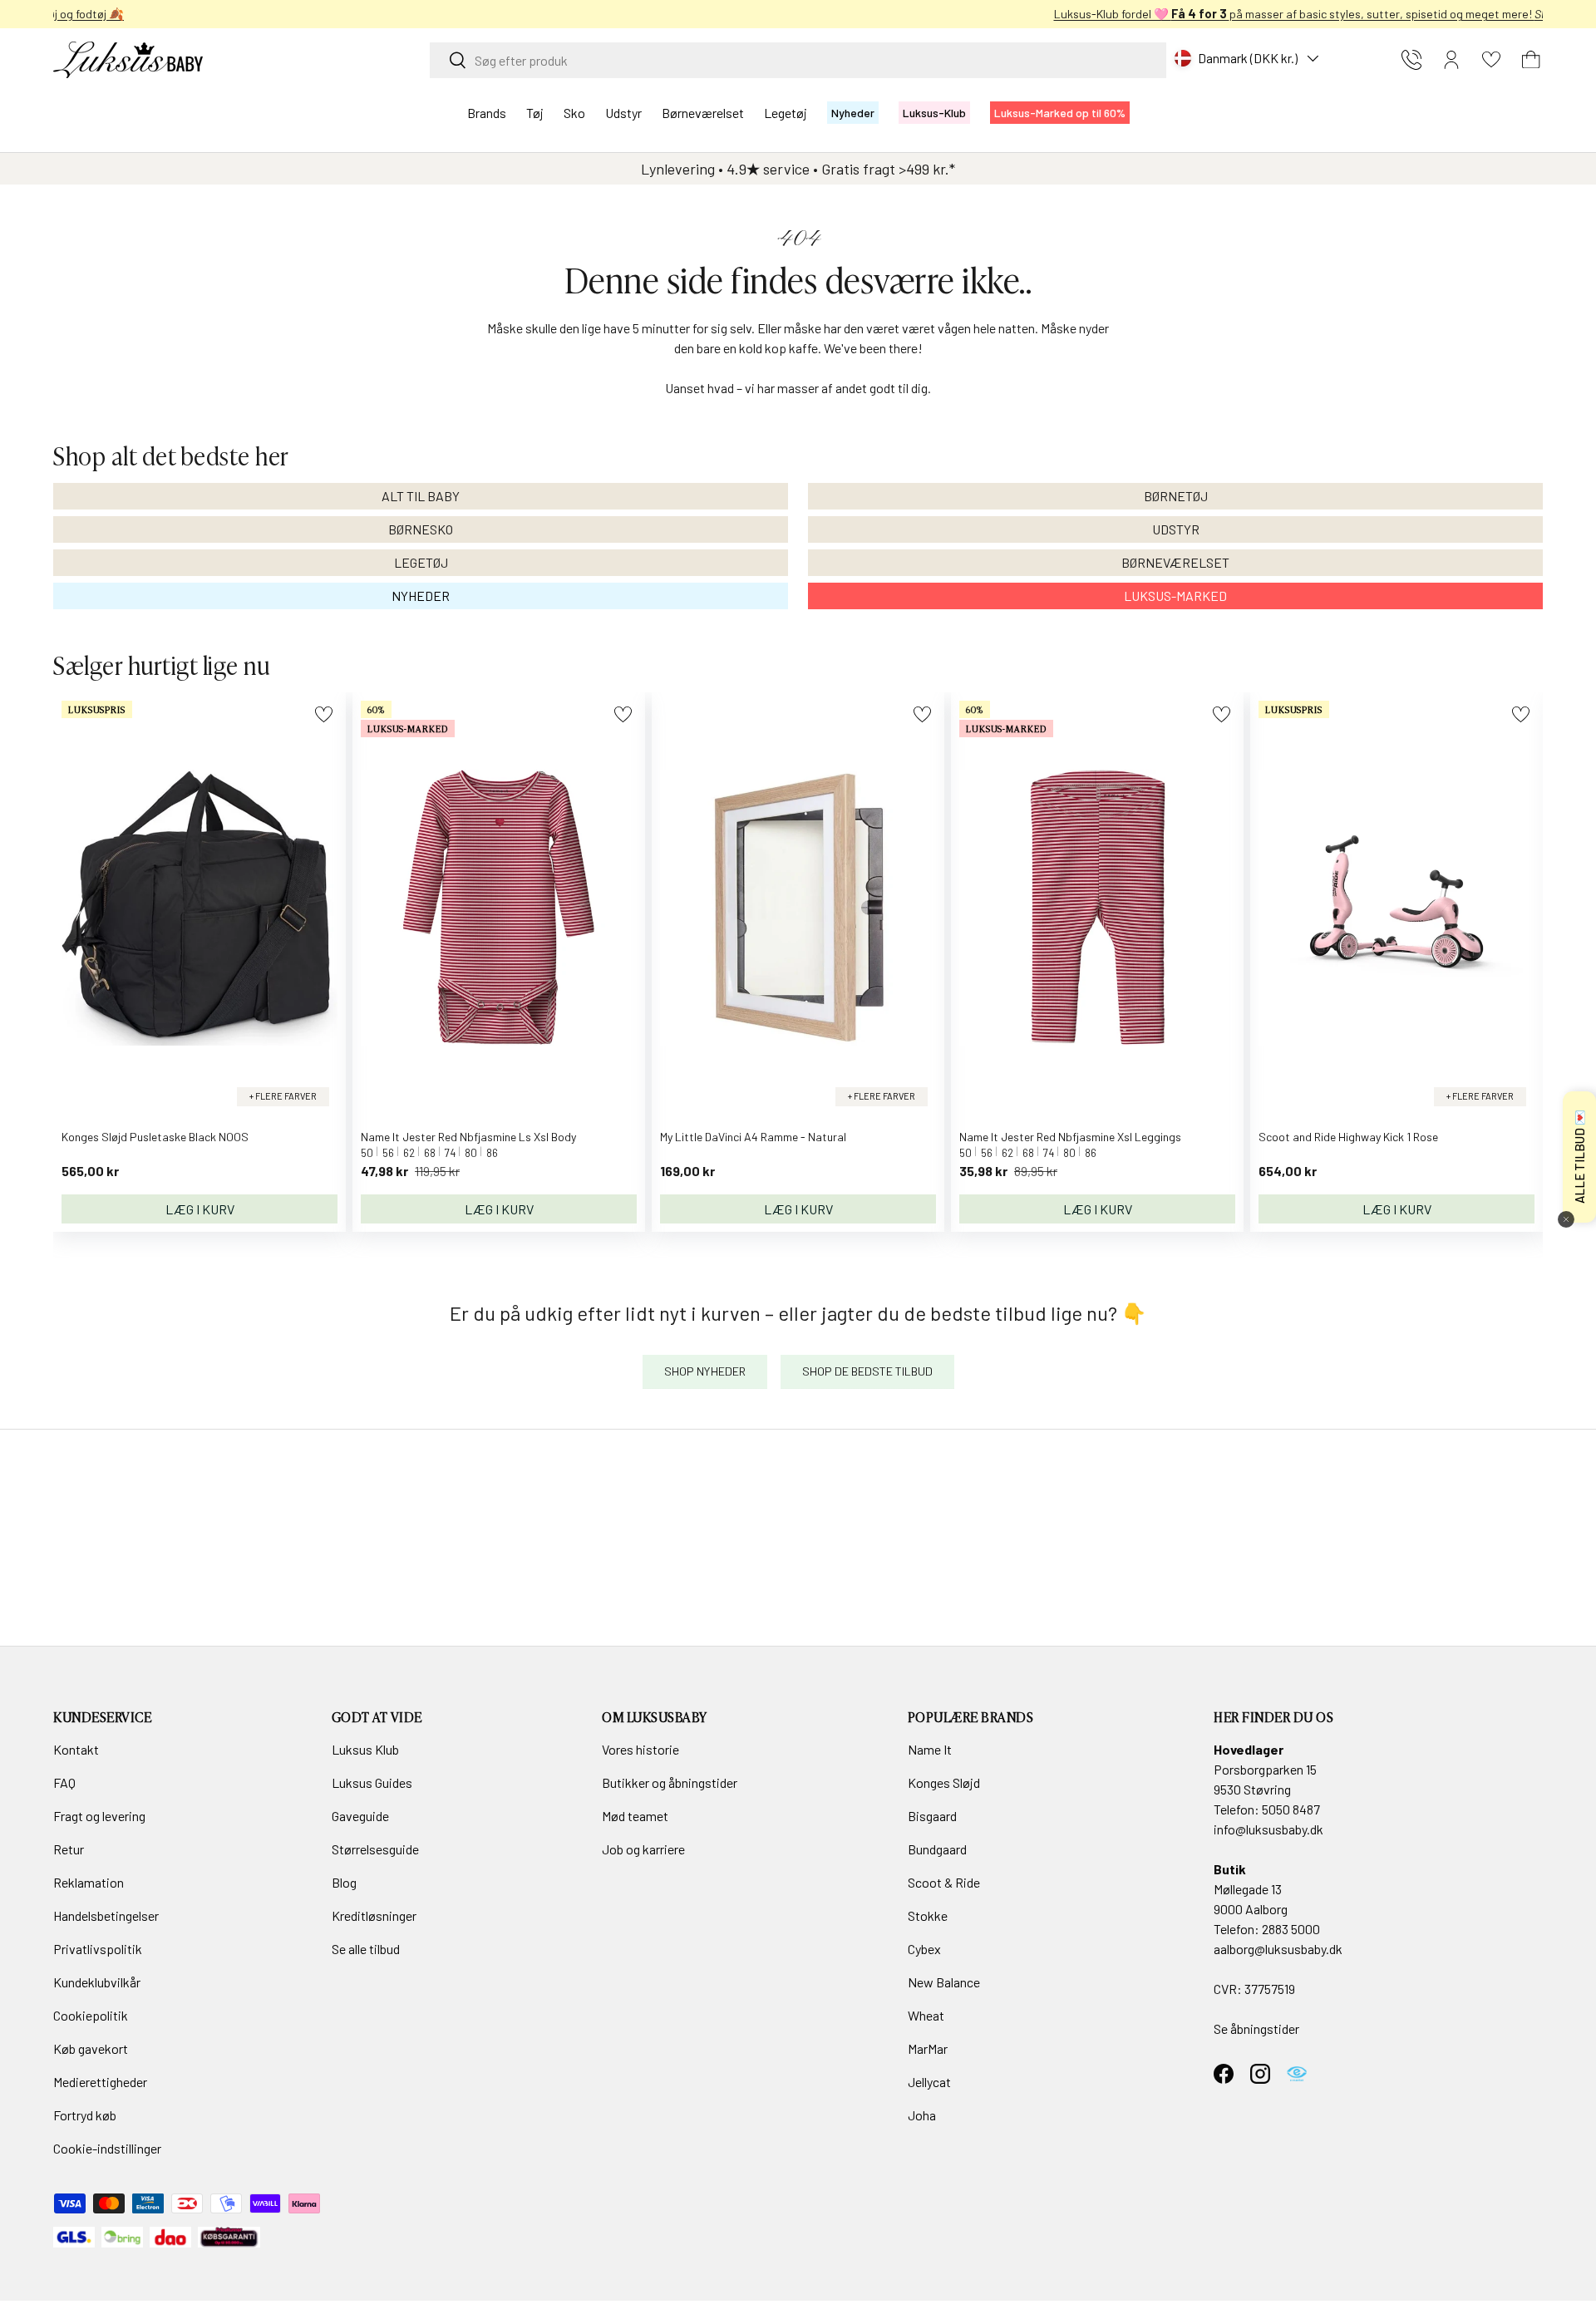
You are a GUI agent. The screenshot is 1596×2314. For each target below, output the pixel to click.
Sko (574, 113)
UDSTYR (1176, 529)
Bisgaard (932, 1816)
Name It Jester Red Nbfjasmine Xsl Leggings (1070, 1137)
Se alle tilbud (366, 1949)
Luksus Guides (372, 1782)
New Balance (944, 1982)
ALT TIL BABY (421, 496)
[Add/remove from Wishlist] (324, 714)
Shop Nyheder (705, 1371)
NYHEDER (421, 596)
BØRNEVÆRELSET (1175, 562)
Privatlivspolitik (98, 1949)
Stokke (928, 1915)
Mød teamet (635, 1816)
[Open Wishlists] (1491, 60)
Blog (344, 1882)
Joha (922, 2115)
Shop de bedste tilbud (867, 1371)
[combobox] (798, 60)
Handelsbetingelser (106, 1915)
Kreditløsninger (374, 1915)
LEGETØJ (421, 562)
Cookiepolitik (91, 2015)
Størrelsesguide (375, 1849)
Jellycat (929, 2082)
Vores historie (640, 1749)
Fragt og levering (99, 1816)
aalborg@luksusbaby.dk (1278, 1949)
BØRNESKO (421, 529)
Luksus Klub (365, 1749)
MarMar (928, 2048)
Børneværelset (703, 113)
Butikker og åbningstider (670, 1782)
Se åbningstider (1256, 2028)
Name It (930, 1749)
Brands (487, 113)
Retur (69, 1849)
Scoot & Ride (944, 1882)
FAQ (64, 1782)
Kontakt (76, 1749)
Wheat (926, 2015)
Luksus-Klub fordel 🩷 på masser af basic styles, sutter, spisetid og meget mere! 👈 (798, 14)
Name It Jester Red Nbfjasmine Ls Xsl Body (468, 1137)
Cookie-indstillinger (107, 2148)
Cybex (924, 1949)
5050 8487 (1291, 1809)
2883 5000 (1291, 1929)
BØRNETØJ (1176, 496)
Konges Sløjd (944, 1782)
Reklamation (89, 1882)
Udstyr (623, 113)
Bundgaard (937, 1849)
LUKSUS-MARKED (1175, 596)
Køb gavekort (91, 2048)
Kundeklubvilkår (97, 1982)
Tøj (535, 113)
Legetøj (786, 113)
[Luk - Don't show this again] (1566, 1219)
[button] (1531, 60)
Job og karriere (643, 1849)
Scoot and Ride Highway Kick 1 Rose (1348, 1137)
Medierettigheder (100, 2082)
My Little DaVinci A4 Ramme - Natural (753, 1137)
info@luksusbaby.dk (1268, 1829)
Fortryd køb (85, 2115)
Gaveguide (360, 1816)
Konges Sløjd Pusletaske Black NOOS (155, 1137)
